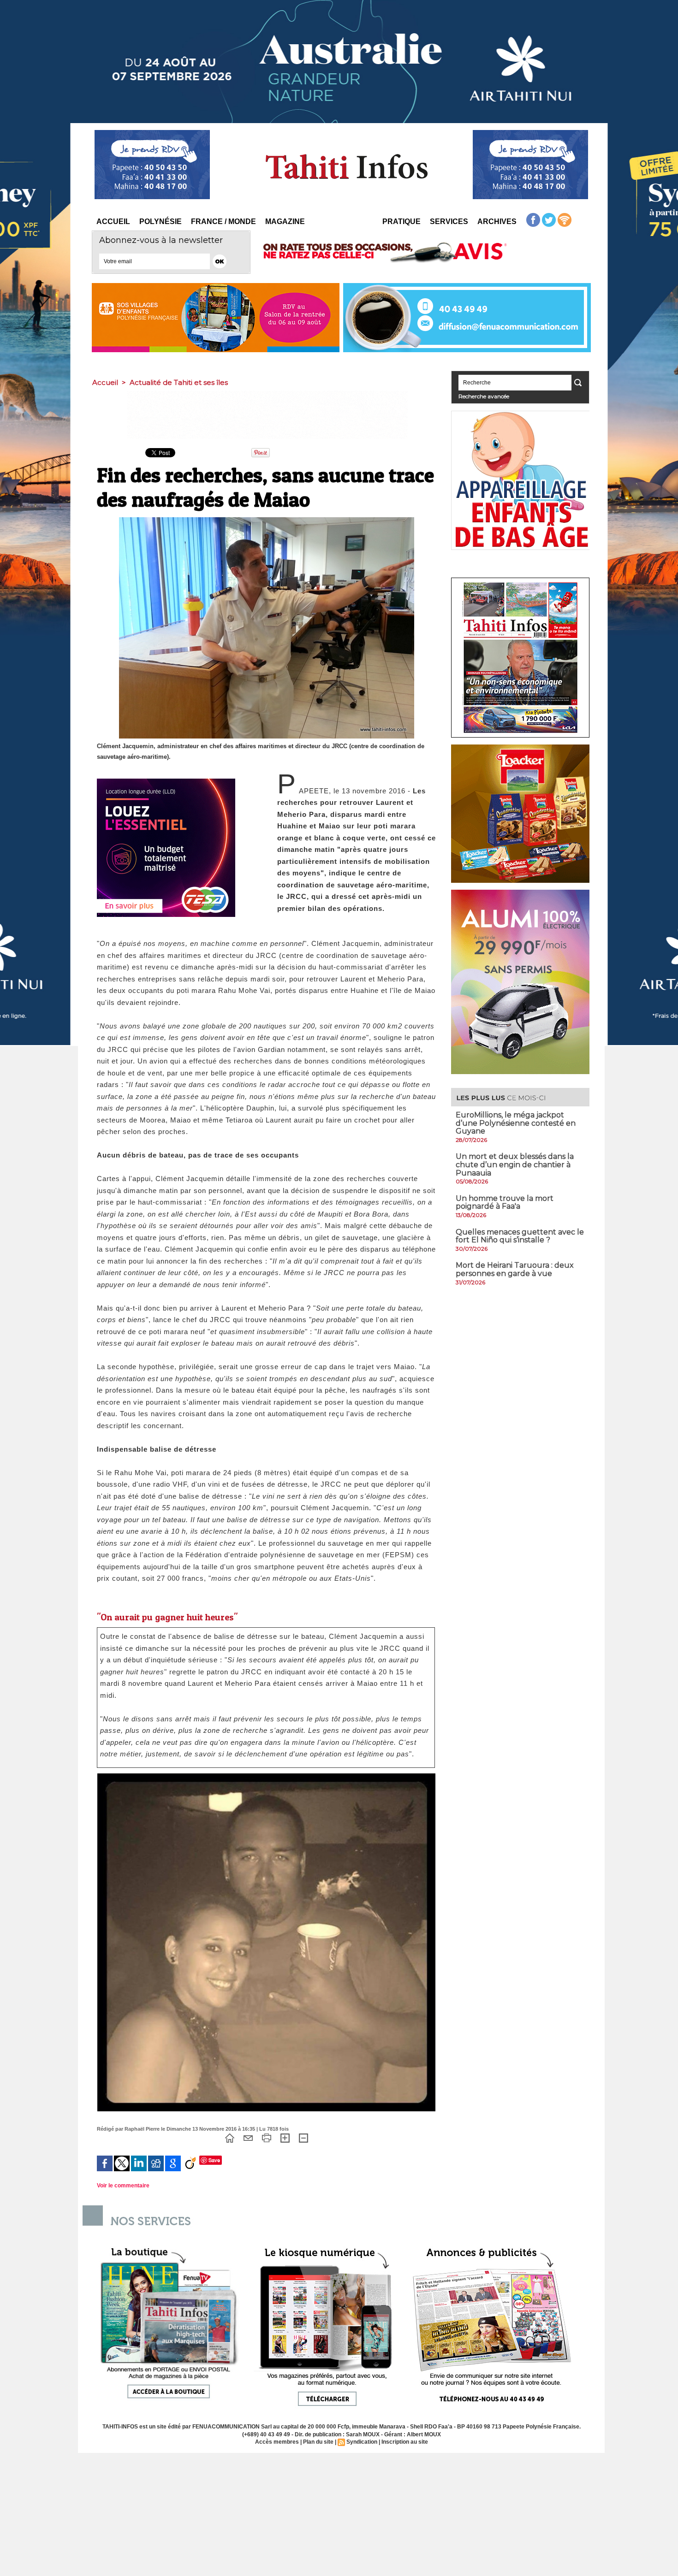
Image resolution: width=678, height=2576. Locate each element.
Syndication (362, 2442)
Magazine (285, 222)
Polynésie (161, 222)
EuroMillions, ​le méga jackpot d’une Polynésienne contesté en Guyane (516, 1123)
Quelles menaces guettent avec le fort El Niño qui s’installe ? (520, 1236)
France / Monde (223, 222)
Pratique (401, 222)
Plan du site (318, 2442)
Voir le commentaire (123, 2186)
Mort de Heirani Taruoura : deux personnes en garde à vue (515, 1269)
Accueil (113, 222)
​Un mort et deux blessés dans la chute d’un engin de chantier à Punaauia (515, 1164)
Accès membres (277, 2442)
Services (449, 222)
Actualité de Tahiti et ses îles (179, 382)
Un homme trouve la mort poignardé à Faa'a (505, 1202)
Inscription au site (405, 2442)
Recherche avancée (484, 396)
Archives (497, 222)
